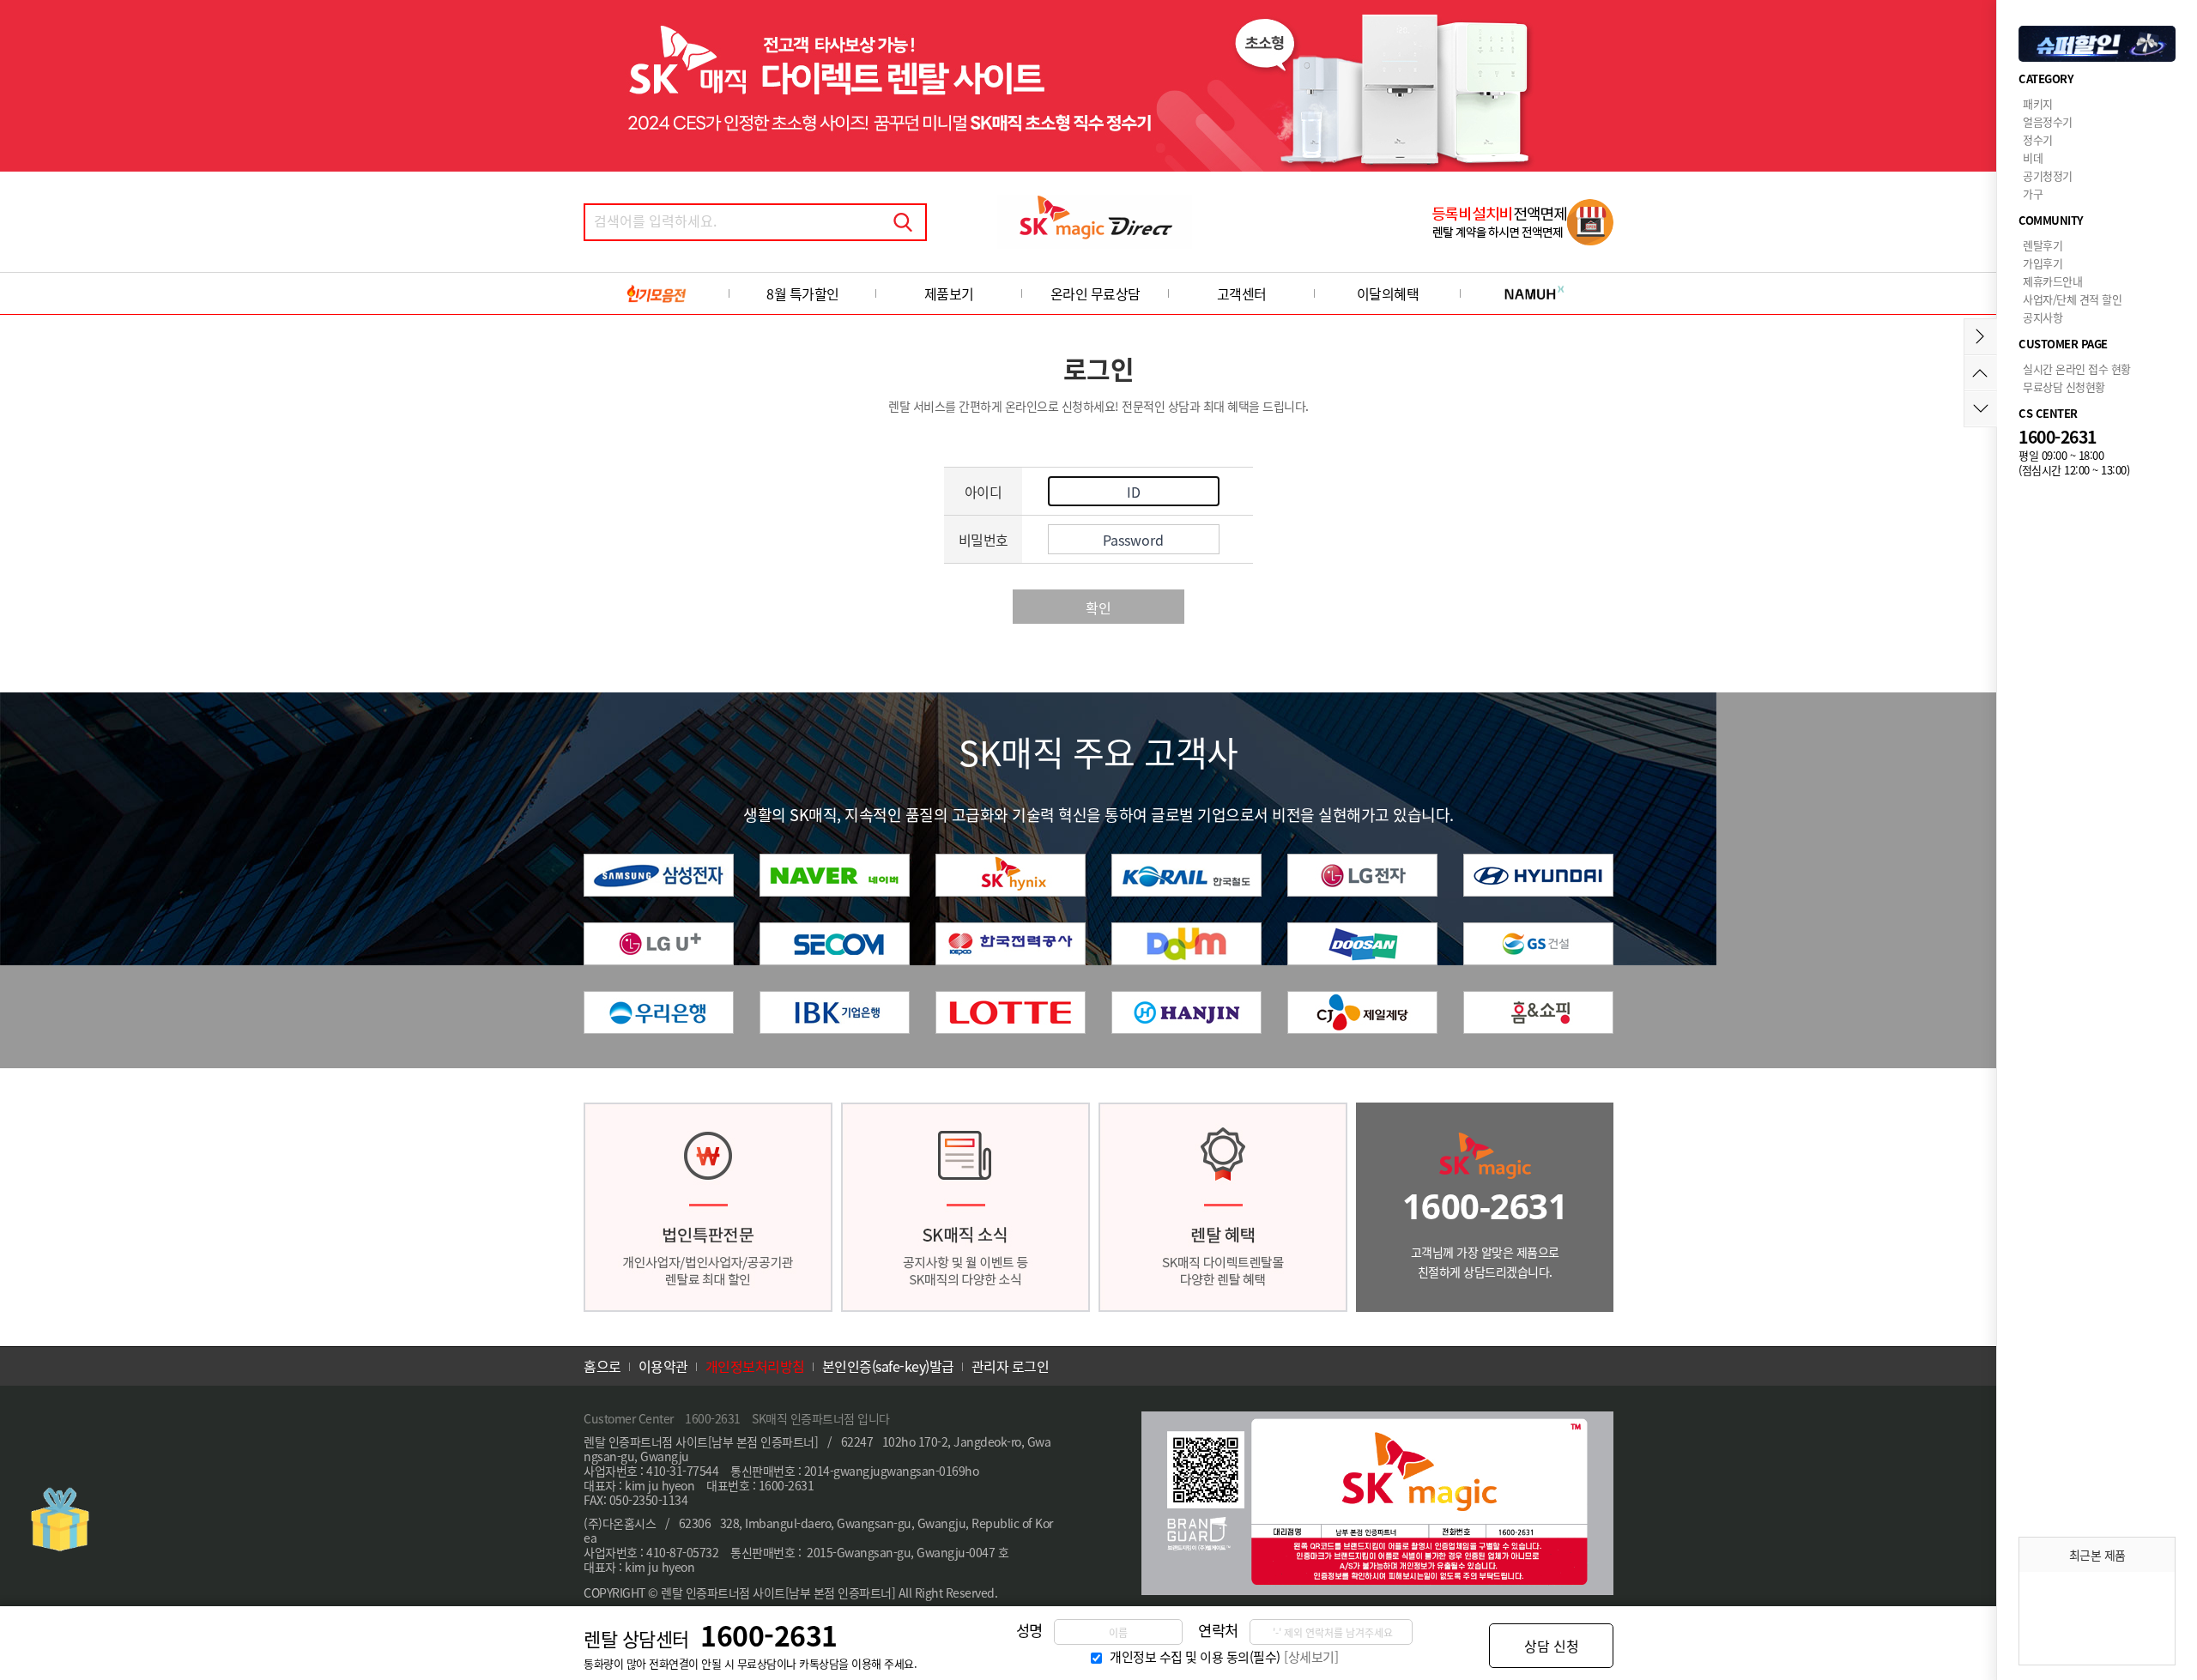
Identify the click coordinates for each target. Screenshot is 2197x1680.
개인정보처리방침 (755, 1366)
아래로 (1980, 409)
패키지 (2038, 103)
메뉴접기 (1980, 337)
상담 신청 (1552, 1646)
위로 (1980, 373)
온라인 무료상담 (1095, 293)
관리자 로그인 (1011, 1366)
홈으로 (602, 1366)
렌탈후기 (2043, 245)
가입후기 (2043, 263)
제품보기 (949, 293)
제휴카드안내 (2052, 281)
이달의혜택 (1388, 293)
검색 (903, 222)
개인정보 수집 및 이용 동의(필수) (1195, 1657)
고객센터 (1242, 293)
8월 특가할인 (803, 293)
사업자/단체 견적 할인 (2072, 299)
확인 (1098, 607)
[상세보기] (1311, 1657)
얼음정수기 (2048, 121)
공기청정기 (2048, 175)
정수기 (2038, 139)
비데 (2033, 157)
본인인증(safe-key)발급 (888, 1366)
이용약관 (663, 1366)
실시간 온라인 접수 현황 (2077, 369)
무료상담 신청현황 (2064, 387)
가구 (2033, 193)
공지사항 (2043, 317)
